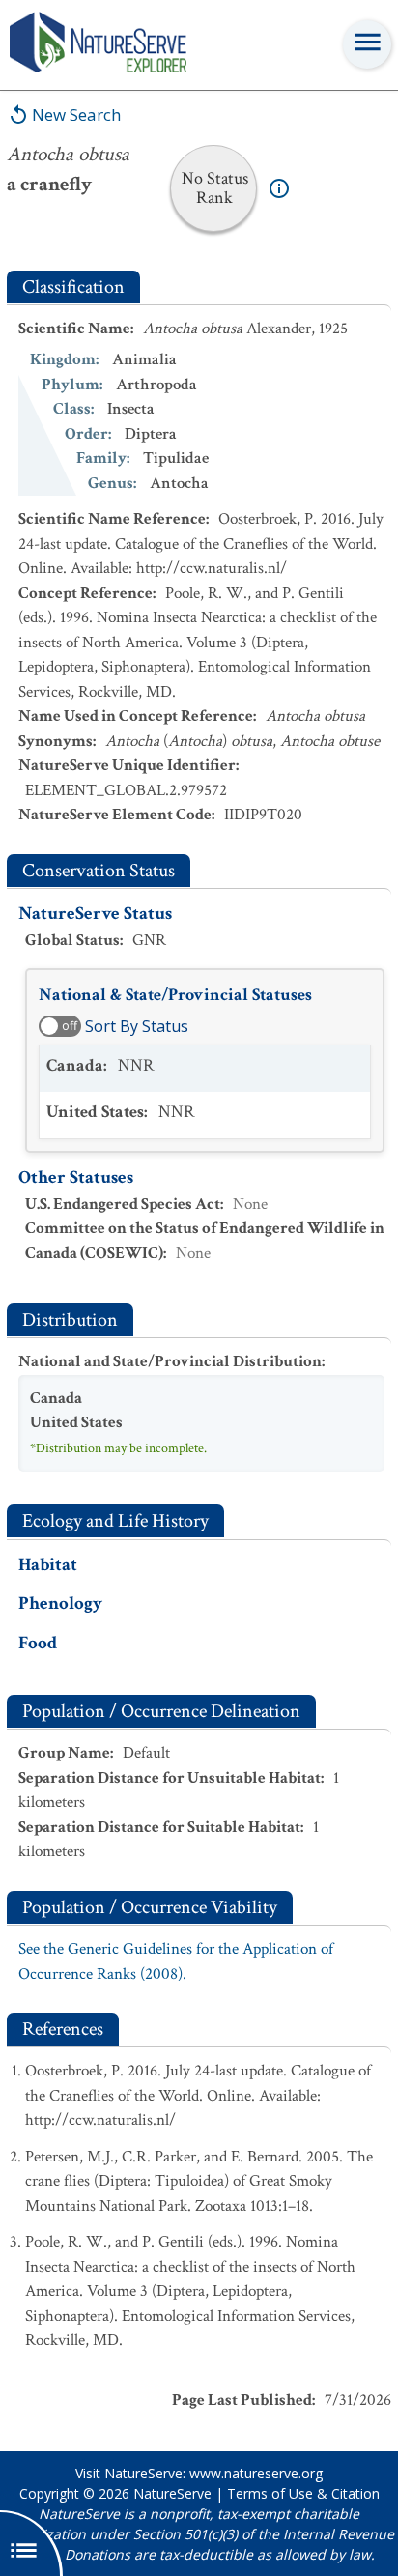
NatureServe (172, 2493)
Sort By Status (137, 1026)
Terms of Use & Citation (303, 2493)
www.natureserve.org (256, 2473)
